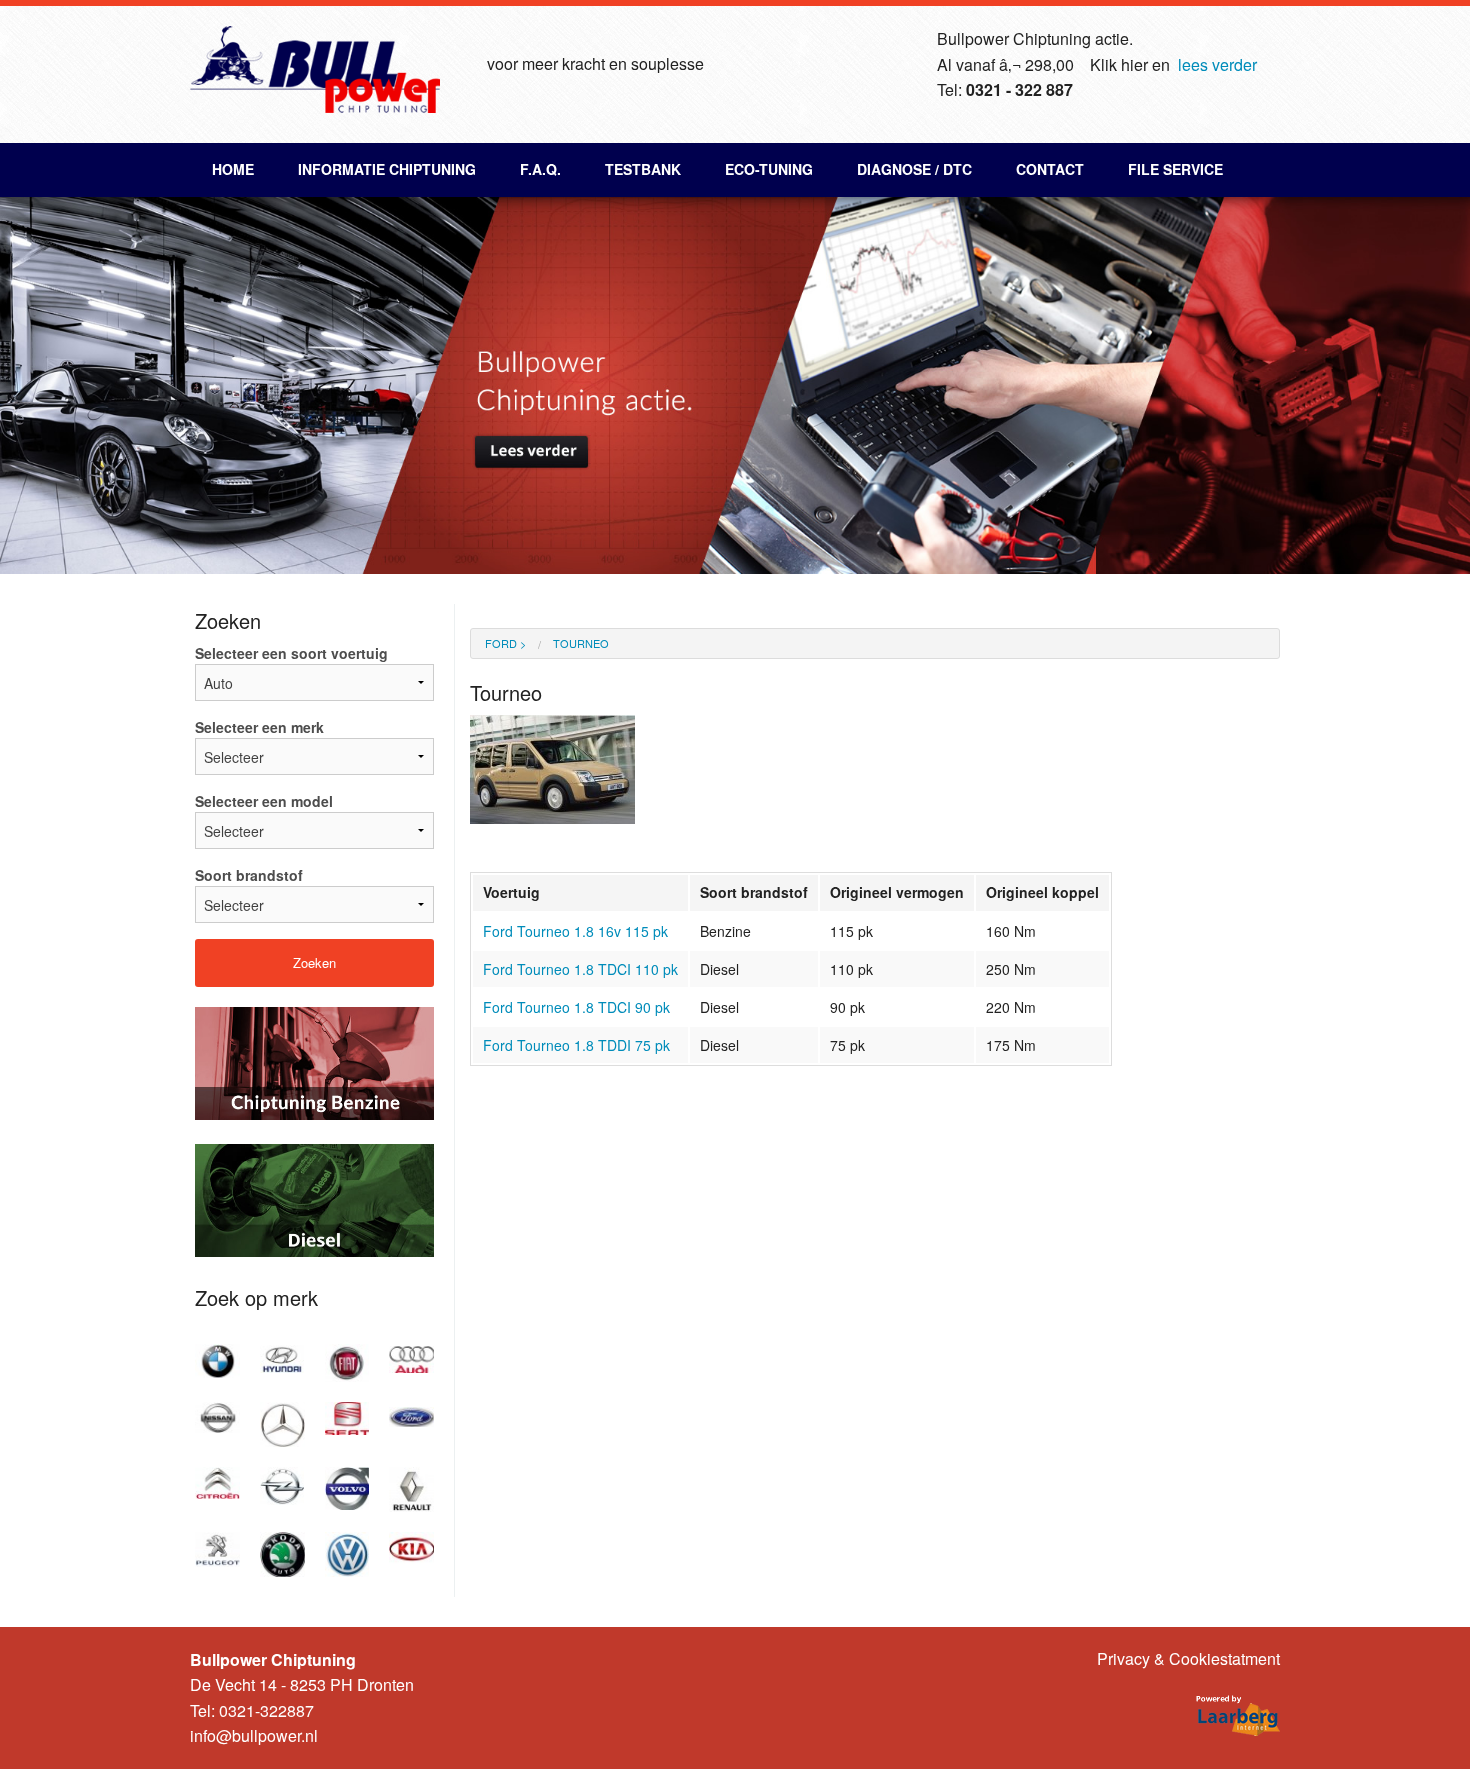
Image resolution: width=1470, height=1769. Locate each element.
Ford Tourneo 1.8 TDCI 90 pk (576, 1007)
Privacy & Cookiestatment (1188, 1658)
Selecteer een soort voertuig (291, 653)
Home (233, 169)
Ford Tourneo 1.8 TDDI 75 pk (576, 1045)
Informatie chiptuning (387, 169)
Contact (1050, 169)
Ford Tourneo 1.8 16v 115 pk (575, 931)
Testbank (643, 169)
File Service (1175, 169)
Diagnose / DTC (914, 169)
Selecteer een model (264, 801)
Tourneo (581, 643)
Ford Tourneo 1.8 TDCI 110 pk (580, 969)
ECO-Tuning (769, 169)
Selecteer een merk (259, 727)
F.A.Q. (540, 169)
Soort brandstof (249, 875)
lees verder (1217, 64)
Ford (501, 643)
